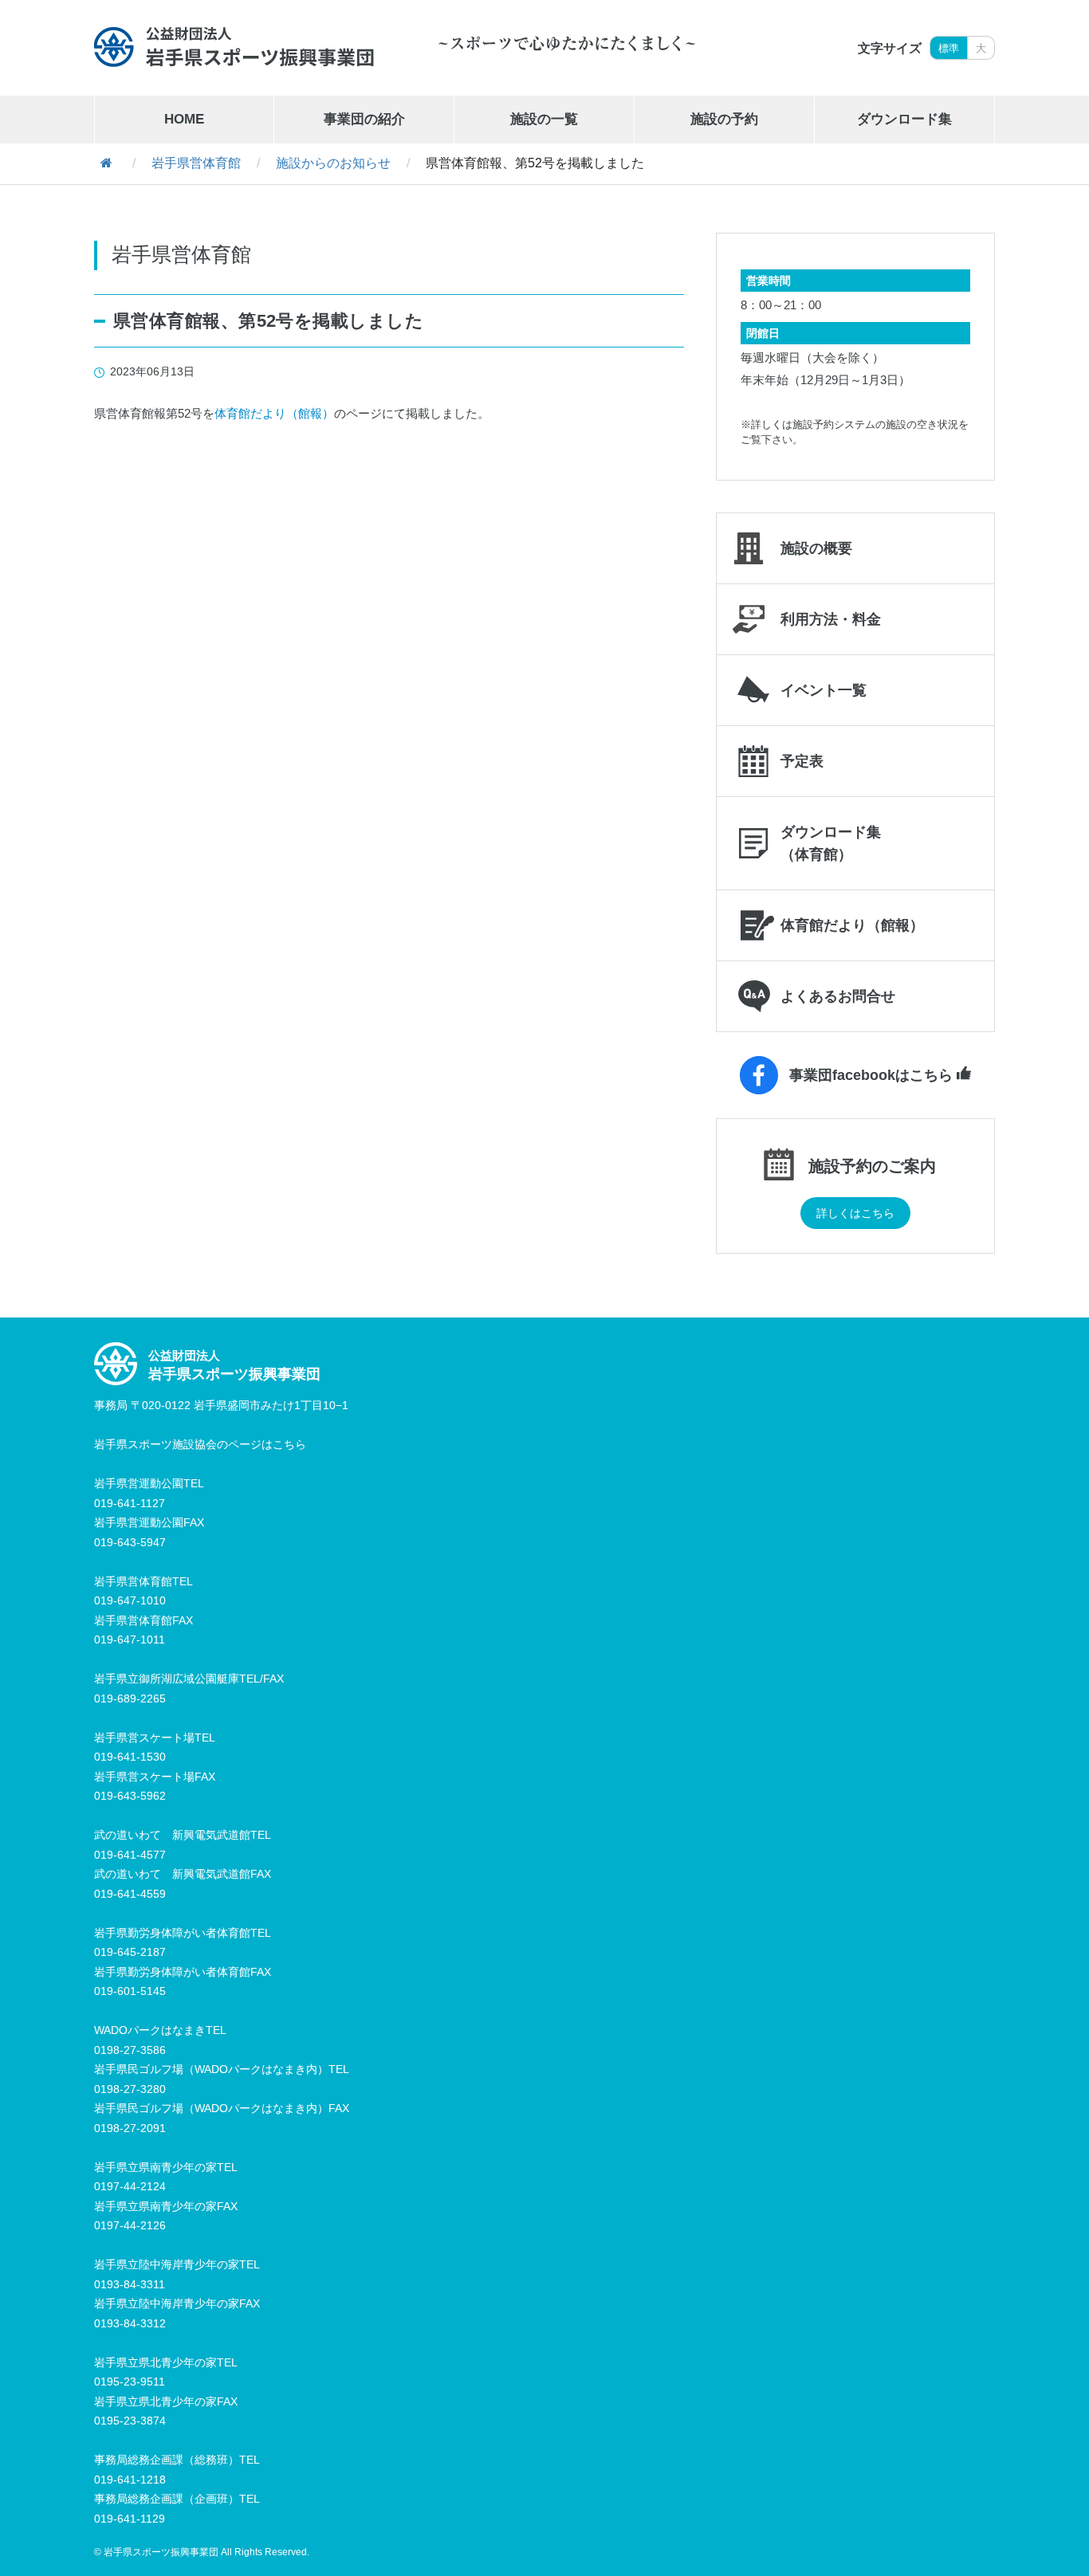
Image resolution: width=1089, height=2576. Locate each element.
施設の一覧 (544, 119)
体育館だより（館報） (274, 413)
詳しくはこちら (855, 1213)
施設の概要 (816, 548)
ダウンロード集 (904, 119)
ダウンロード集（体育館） (831, 843)
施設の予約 (724, 119)
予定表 (802, 761)
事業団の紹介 (364, 119)
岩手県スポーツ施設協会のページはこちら (200, 1444)
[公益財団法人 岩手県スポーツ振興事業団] (234, 47)
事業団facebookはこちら (871, 1075)
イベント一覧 (824, 690)
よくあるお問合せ (838, 996)
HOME (184, 119)
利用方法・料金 (831, 619)
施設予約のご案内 (872, 1166)
